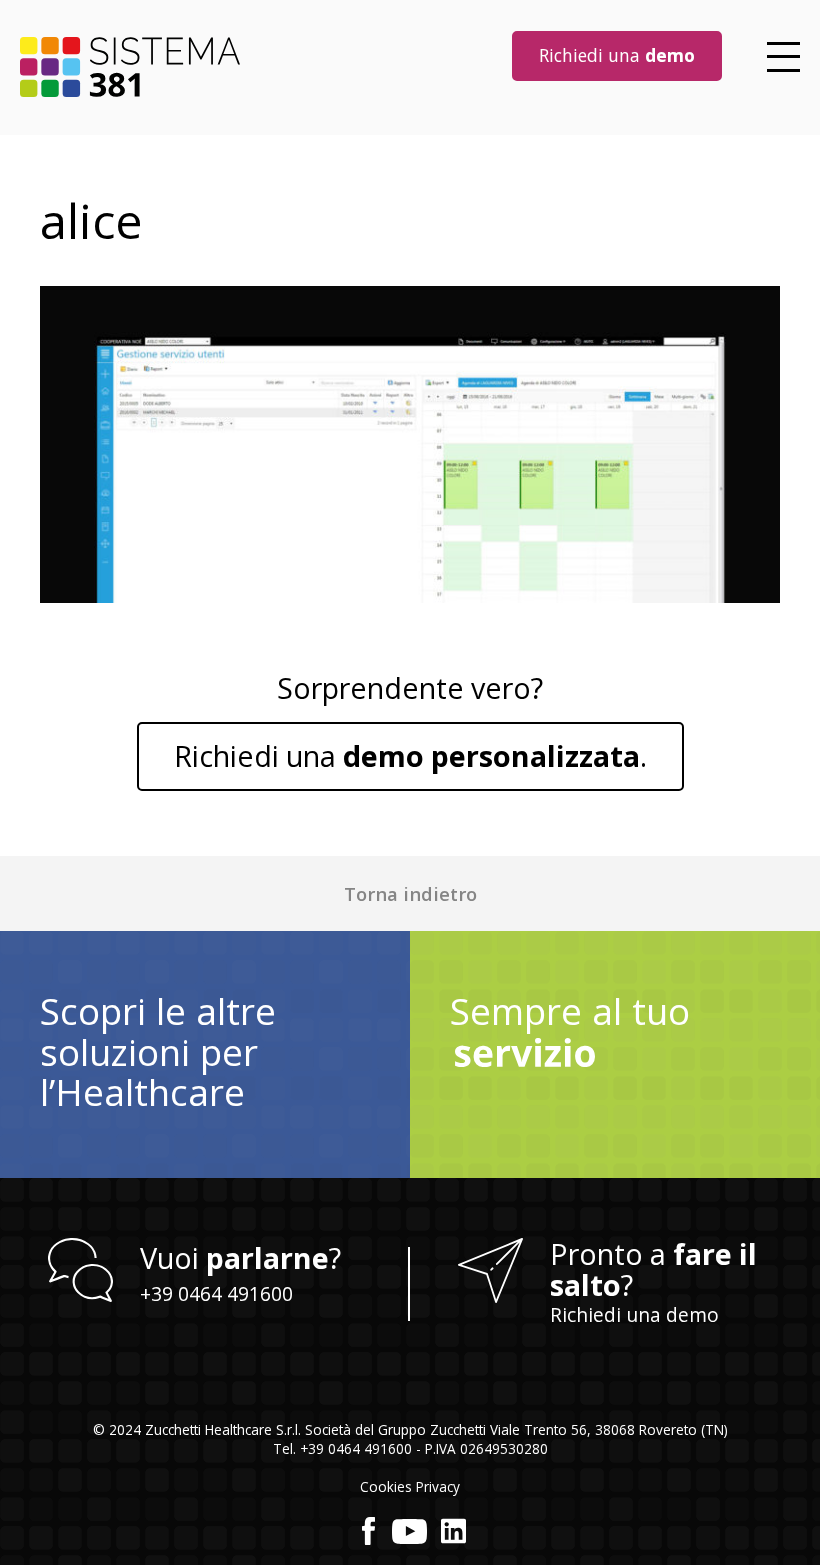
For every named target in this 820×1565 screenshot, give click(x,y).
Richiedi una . (410, 755)
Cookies (386, 1486)
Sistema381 (130, 67)
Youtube (409, 1531)
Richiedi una (617, 55)
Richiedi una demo (634, 1314)
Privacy (438, 1486)
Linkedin (453, 1531)
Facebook (369, 1531)
